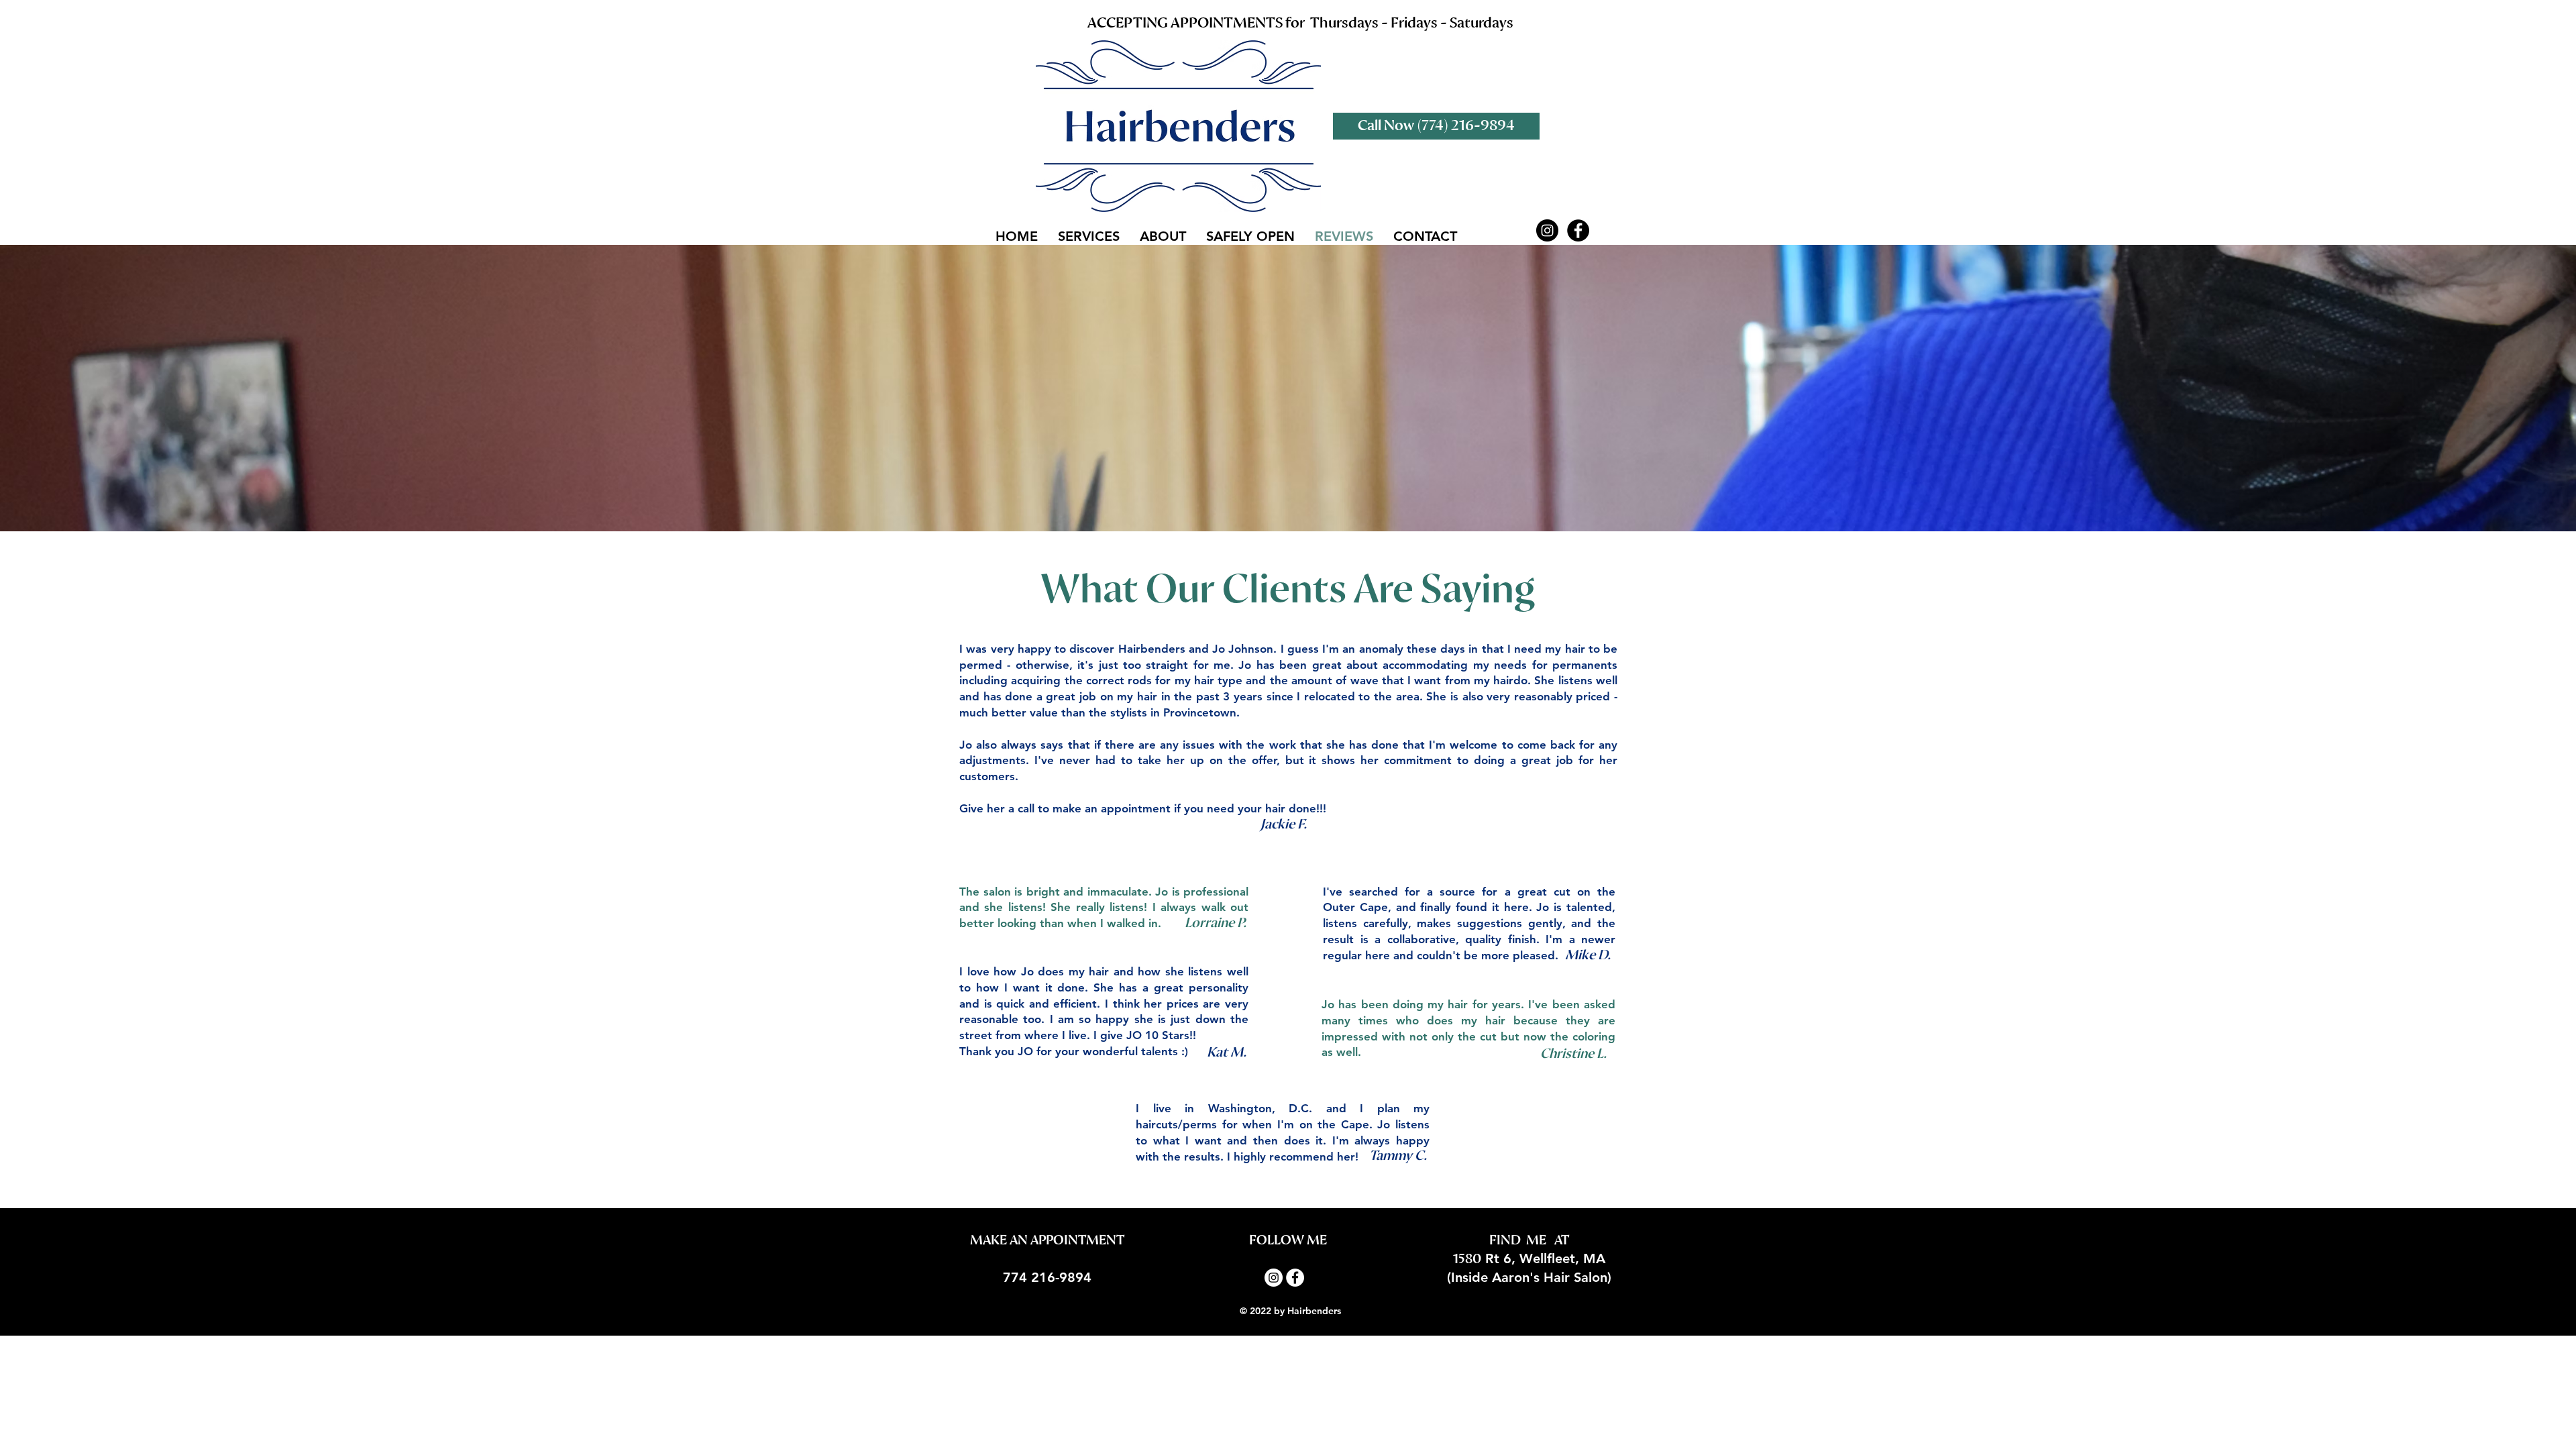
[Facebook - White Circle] (1295, 1278)
